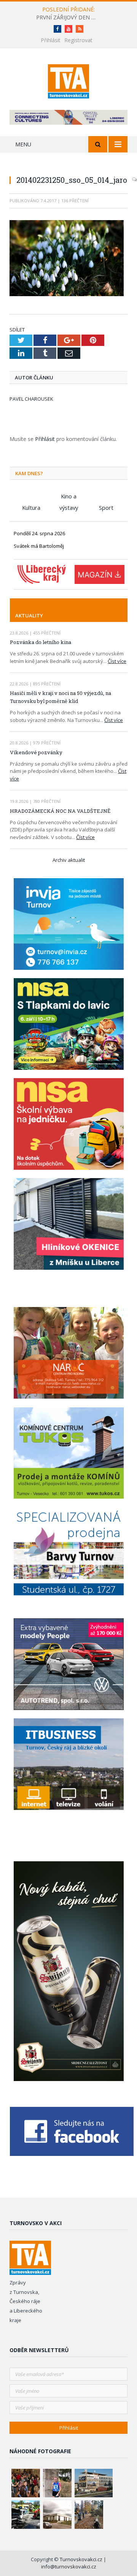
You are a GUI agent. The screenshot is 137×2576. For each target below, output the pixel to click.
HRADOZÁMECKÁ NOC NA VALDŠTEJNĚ (60, 811)
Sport (106, 508)
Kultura (31, 508)
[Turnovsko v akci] (69, 80)
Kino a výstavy (69, 497)
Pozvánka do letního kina (41, 642)
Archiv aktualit (69, 860)
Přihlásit (51, 40)
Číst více (117, 661)
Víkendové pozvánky (36, 752)
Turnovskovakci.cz (82, 2559)
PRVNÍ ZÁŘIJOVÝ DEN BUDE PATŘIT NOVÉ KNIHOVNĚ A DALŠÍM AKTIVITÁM (68, 17)
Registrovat (78, 40)
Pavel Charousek (31, 399)
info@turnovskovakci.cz (69, 2566)
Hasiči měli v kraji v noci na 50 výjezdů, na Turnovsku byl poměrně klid (61, 697)
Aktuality (29, 615)
